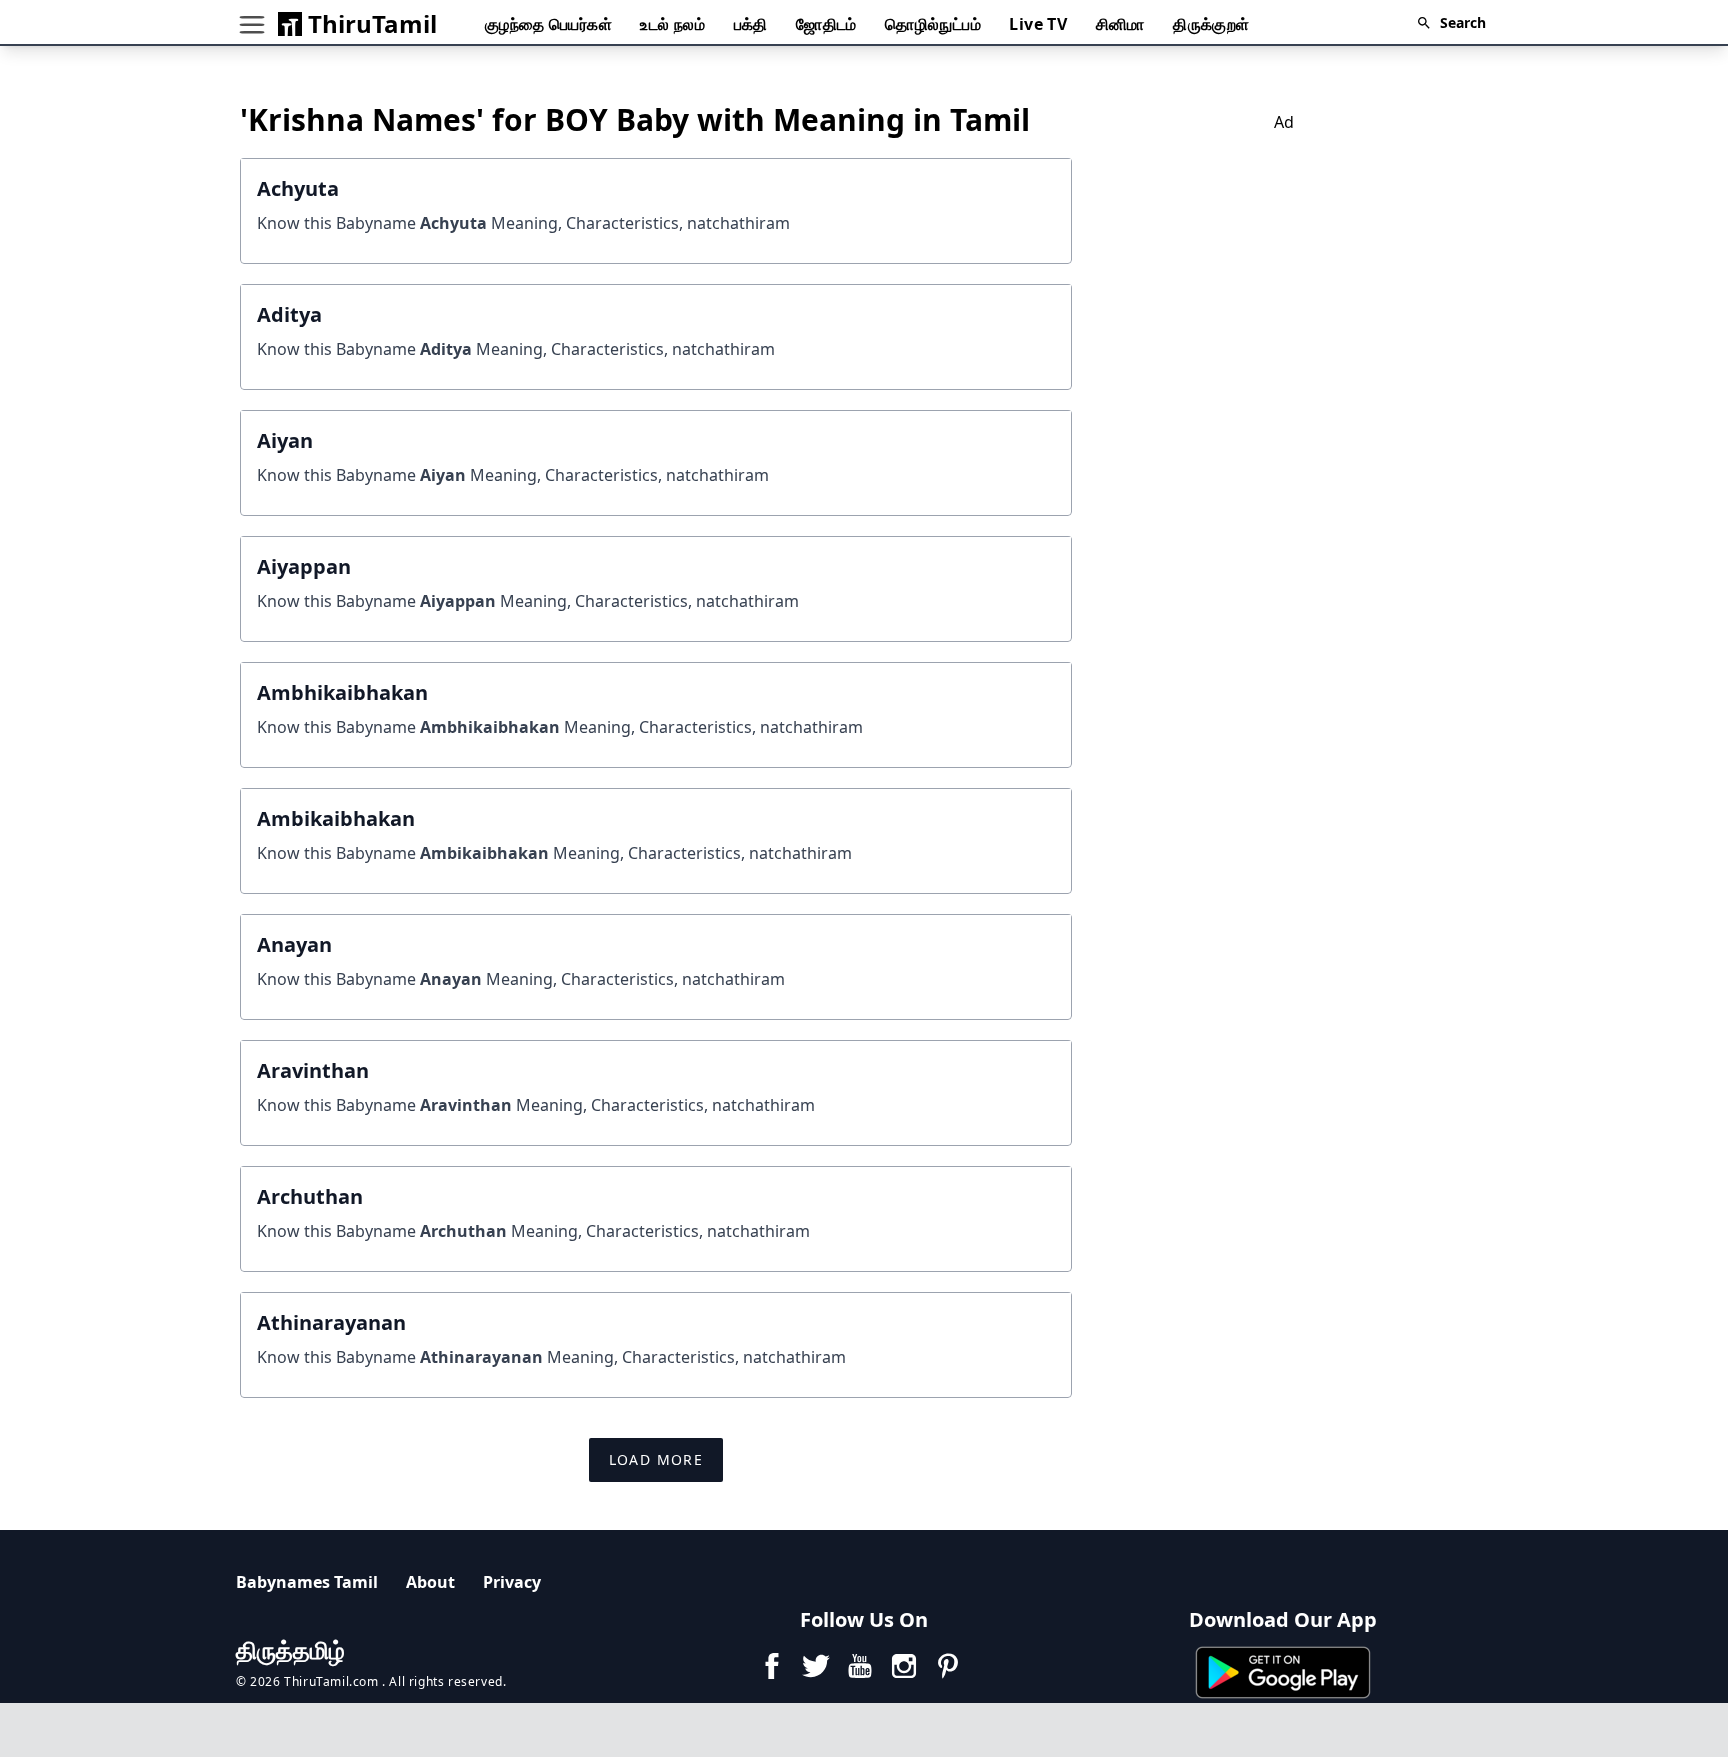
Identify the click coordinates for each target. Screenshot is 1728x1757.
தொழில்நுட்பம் (933, 24)
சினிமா (1120, 24)
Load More (656, 1459)
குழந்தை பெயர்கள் (548, 24)
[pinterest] (948, 1666)
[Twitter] (816, 1666)
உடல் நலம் (672, 24)
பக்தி (751, 24)
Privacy (512, 1582)
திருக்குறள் (1211, 24)
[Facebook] (772, 1666)
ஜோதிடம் (826, 24)
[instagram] (904, 1666)
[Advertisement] (1284, 274)
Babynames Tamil (307, 1582)
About (430, 1582)
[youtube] (860, 1666)
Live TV (1038, 24)
